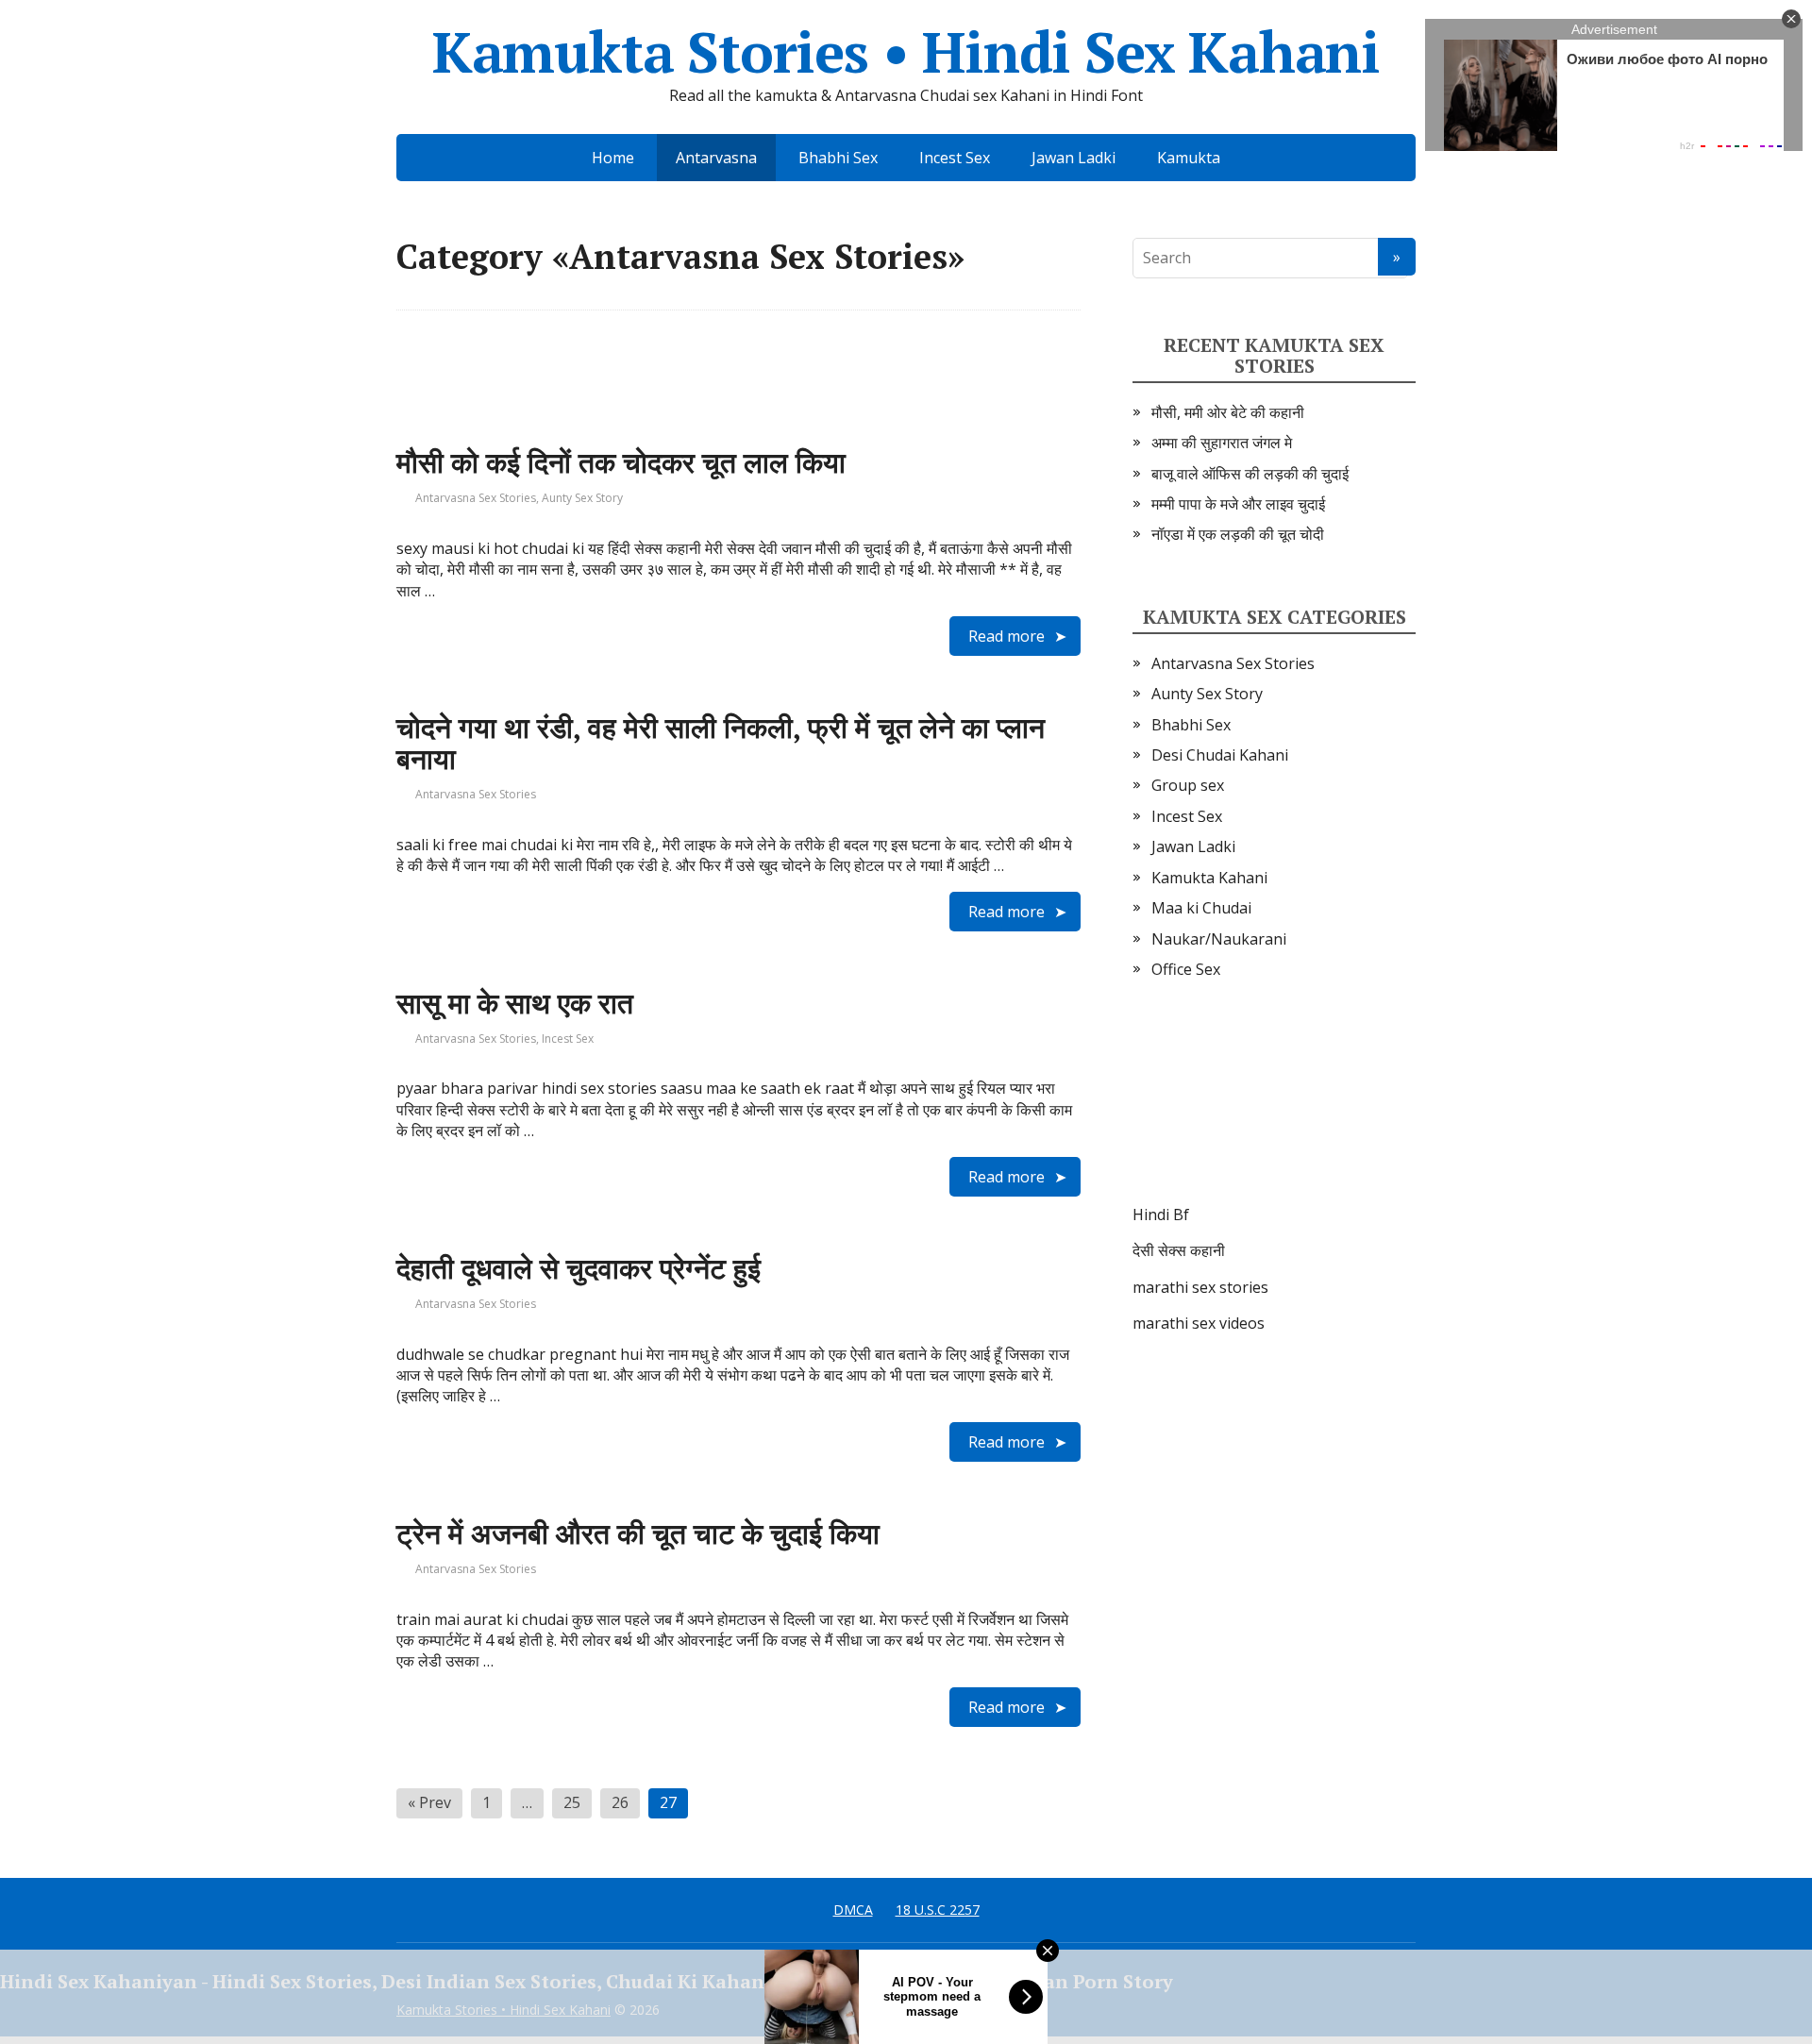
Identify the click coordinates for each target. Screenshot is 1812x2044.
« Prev (429, 1802)
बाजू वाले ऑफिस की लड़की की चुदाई (1250, 474)
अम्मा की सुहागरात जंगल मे (1222, 443)
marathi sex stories (1200, 1287)
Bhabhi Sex (838, 158)
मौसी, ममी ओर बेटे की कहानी (1228, 412)
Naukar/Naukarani (1219, 939)
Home (613, 158)
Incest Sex (955, 158)
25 (572, 1802)
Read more (1007, 636)
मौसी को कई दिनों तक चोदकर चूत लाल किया (621, 462)
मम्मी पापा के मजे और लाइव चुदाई (1238, 504)
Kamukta (1189, 158)
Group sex (1188, 785)
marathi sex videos (1199, 1323)
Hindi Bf (1161, 1215)
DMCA (853, 1910)
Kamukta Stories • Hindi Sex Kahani (906, 52)
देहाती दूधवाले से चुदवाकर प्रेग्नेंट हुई (579, 1268)
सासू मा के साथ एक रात (515, 1003)
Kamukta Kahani (1209, 878)
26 (620, 1802)
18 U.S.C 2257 (938, 1910)
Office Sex (1186, 969)
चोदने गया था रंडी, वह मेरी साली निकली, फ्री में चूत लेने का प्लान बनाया (721, 743)
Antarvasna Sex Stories (476, 498)
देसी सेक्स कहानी (1179, 1250)
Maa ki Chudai (1201, 908)
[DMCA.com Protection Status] (1274, 1111)
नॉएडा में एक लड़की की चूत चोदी (1238, 534)
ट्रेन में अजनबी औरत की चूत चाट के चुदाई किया (638, 1533)
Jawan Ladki (1074, 158)
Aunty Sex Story (582, 498)
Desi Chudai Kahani (1220, 755)
